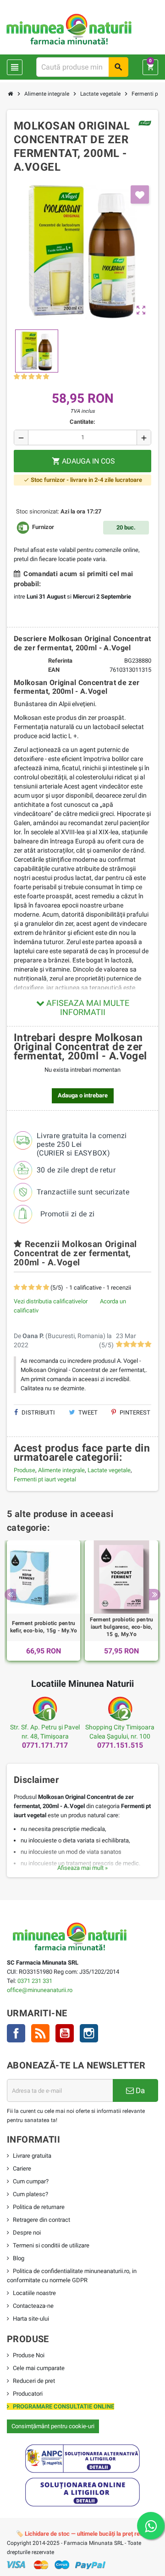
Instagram (89, 2033)
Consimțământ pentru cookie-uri (53, 2426)
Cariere (22, 2168)
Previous (10, 1595)
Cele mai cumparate (39, 2368)
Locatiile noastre (34, 2293)
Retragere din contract (41, 2220)
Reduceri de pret (34, 2381)
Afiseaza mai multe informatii (87, 1007)
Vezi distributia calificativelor (51, 1301)
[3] (31, 377)
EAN (54, 670)
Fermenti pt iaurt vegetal (45, 1479)
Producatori (28, 2394)
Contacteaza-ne (33, 2306)
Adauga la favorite (140, 194)
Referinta (60, 661)
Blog (19, 2258)
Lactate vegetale (109, 1470)
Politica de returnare (39, 2207)
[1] (17, 377)
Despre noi (27, 2233)
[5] (46, 377)
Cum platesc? (30, 2194)
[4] (39, 377)
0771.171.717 (45, 1745)
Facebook (16, 2033)
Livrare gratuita (32, 2156)
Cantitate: (82, 422)
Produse (25, 1470)
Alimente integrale (61, 1470)
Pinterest (134, 1412)
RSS (40, 2033)
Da (139, 2090)
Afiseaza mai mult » (82, 1868)
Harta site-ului (31, 2319)
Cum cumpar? (31, 2181)
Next (155, 1595)
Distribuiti (38, 1412)
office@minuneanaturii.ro (40, 1990)
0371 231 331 (35, 1981)
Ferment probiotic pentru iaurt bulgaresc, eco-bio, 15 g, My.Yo (122, 1627)
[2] (24, 377)
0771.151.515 (120, 1745)
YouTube (65, 2033)
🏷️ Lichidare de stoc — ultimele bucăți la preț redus (83, 2534)
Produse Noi (29, 2355)
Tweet (87, 1412)
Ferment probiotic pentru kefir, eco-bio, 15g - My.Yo (44, 1627)
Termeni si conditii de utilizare (51, 2245)
